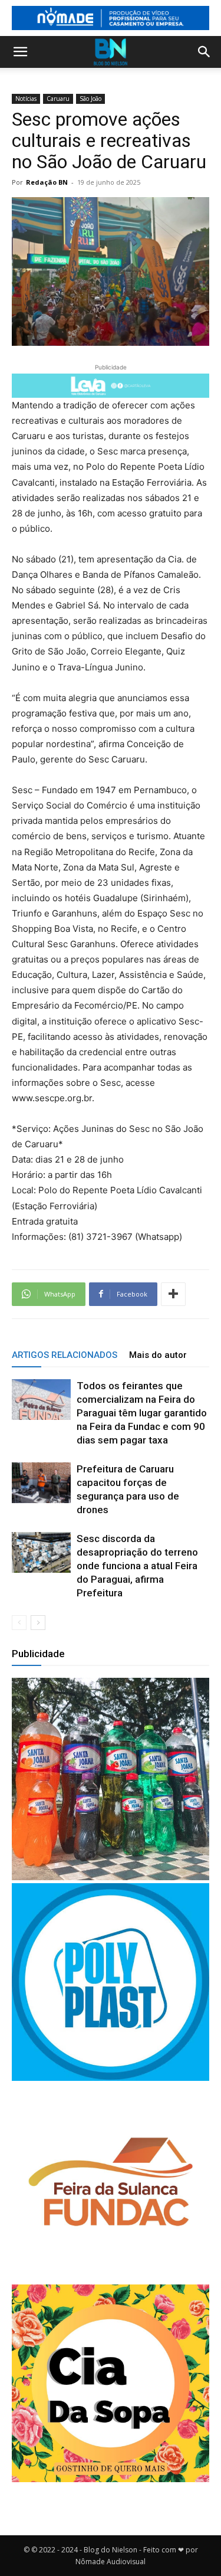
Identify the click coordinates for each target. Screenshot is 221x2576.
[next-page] (38, 1623)
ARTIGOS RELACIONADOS (65, 1355)
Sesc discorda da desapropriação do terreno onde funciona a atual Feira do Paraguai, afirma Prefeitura (137, 1566)
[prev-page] (19, 1623)
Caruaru (58, 99)
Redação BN (47, 182)
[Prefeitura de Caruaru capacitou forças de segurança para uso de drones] (41, 1483)
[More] (173, 1294)
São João (90, 99)
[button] (20, 52)
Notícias (26, 99)
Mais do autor (158, 1355)
